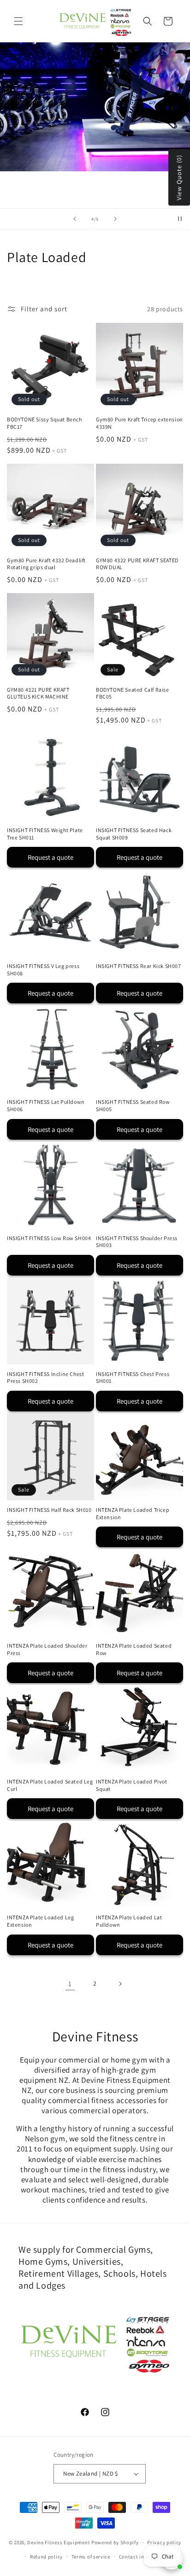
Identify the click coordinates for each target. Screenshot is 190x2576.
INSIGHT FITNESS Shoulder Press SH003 (137, 1242)
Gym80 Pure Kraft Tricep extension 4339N (140, 423)
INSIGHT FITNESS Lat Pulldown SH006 (46, 1105)
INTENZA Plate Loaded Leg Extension (40, 1921)
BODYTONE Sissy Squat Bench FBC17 (45, 423)
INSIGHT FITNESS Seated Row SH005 (133, 1105)
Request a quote (50, 857)
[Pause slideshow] (180, 219)
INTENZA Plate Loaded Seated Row (134, 1649)
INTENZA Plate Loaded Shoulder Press (47, 1649)
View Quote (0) (179, 178)
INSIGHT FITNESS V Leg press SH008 (43, 970)
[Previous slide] (75, 219)
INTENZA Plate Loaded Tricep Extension (133, 1513)
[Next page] (120, 1984)
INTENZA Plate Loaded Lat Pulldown (129, 1921)
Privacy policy (164, 2542)
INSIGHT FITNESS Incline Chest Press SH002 (45, 1378)
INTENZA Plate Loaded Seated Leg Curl (50, 1785)
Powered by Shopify (115, 2542)
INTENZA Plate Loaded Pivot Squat (132, 1785)
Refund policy (46, 2557)
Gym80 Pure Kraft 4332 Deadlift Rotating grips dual (46, 564)
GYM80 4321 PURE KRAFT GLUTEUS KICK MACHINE (38, 693)
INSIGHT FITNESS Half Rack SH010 (49, 1510)
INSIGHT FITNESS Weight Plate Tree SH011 (45, 834)
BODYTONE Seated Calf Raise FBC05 (133, 693)
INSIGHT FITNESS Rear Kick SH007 (139, 966)
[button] (18, 21)
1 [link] (70, 1984)
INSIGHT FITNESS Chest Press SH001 (133, 1378)
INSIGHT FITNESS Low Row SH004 (49, 1238)
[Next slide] (115, 219)
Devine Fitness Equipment (59, 2542)
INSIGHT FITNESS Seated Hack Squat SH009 (134, 834)
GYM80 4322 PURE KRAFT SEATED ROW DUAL (137, 564)
